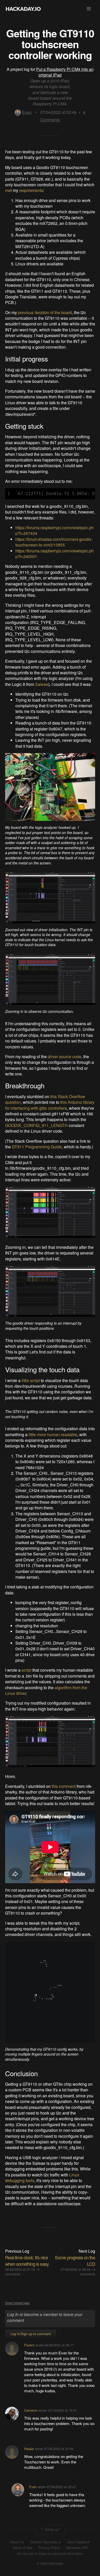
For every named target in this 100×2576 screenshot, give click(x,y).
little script (31, 1380)
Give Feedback (78, 2542)
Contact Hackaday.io (46, 2542)
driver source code (64, 1057)
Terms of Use (22, 2548)
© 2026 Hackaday (50, 2563)
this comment (64, 1786)
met (8, 190)
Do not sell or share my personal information (50, 2554)
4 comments (88, 2272)
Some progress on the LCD (75, 2261)
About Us (17, 2542)
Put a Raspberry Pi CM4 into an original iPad (65, 72)
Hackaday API (77, 2548)
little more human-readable (53, 1434)
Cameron (31, 2410)
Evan (27, 112)
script (26, 1670)
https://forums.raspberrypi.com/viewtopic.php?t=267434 (54, 530)
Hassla (29, 2449)
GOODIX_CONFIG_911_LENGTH (36, 1125)
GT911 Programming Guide (37, 1147)
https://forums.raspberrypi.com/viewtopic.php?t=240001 (54, 554)
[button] (89, 9)
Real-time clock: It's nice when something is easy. (27, 2261)
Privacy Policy (49, 2548)
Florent (29, 2345)
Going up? (52, 2529)
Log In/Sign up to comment (31, 2334)
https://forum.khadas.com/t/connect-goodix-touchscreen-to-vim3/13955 (54, 542)
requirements (31, 190)
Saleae (42, 684)
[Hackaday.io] (23, 9)
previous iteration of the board (45, 312)
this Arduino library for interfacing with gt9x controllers (50, 1105)
